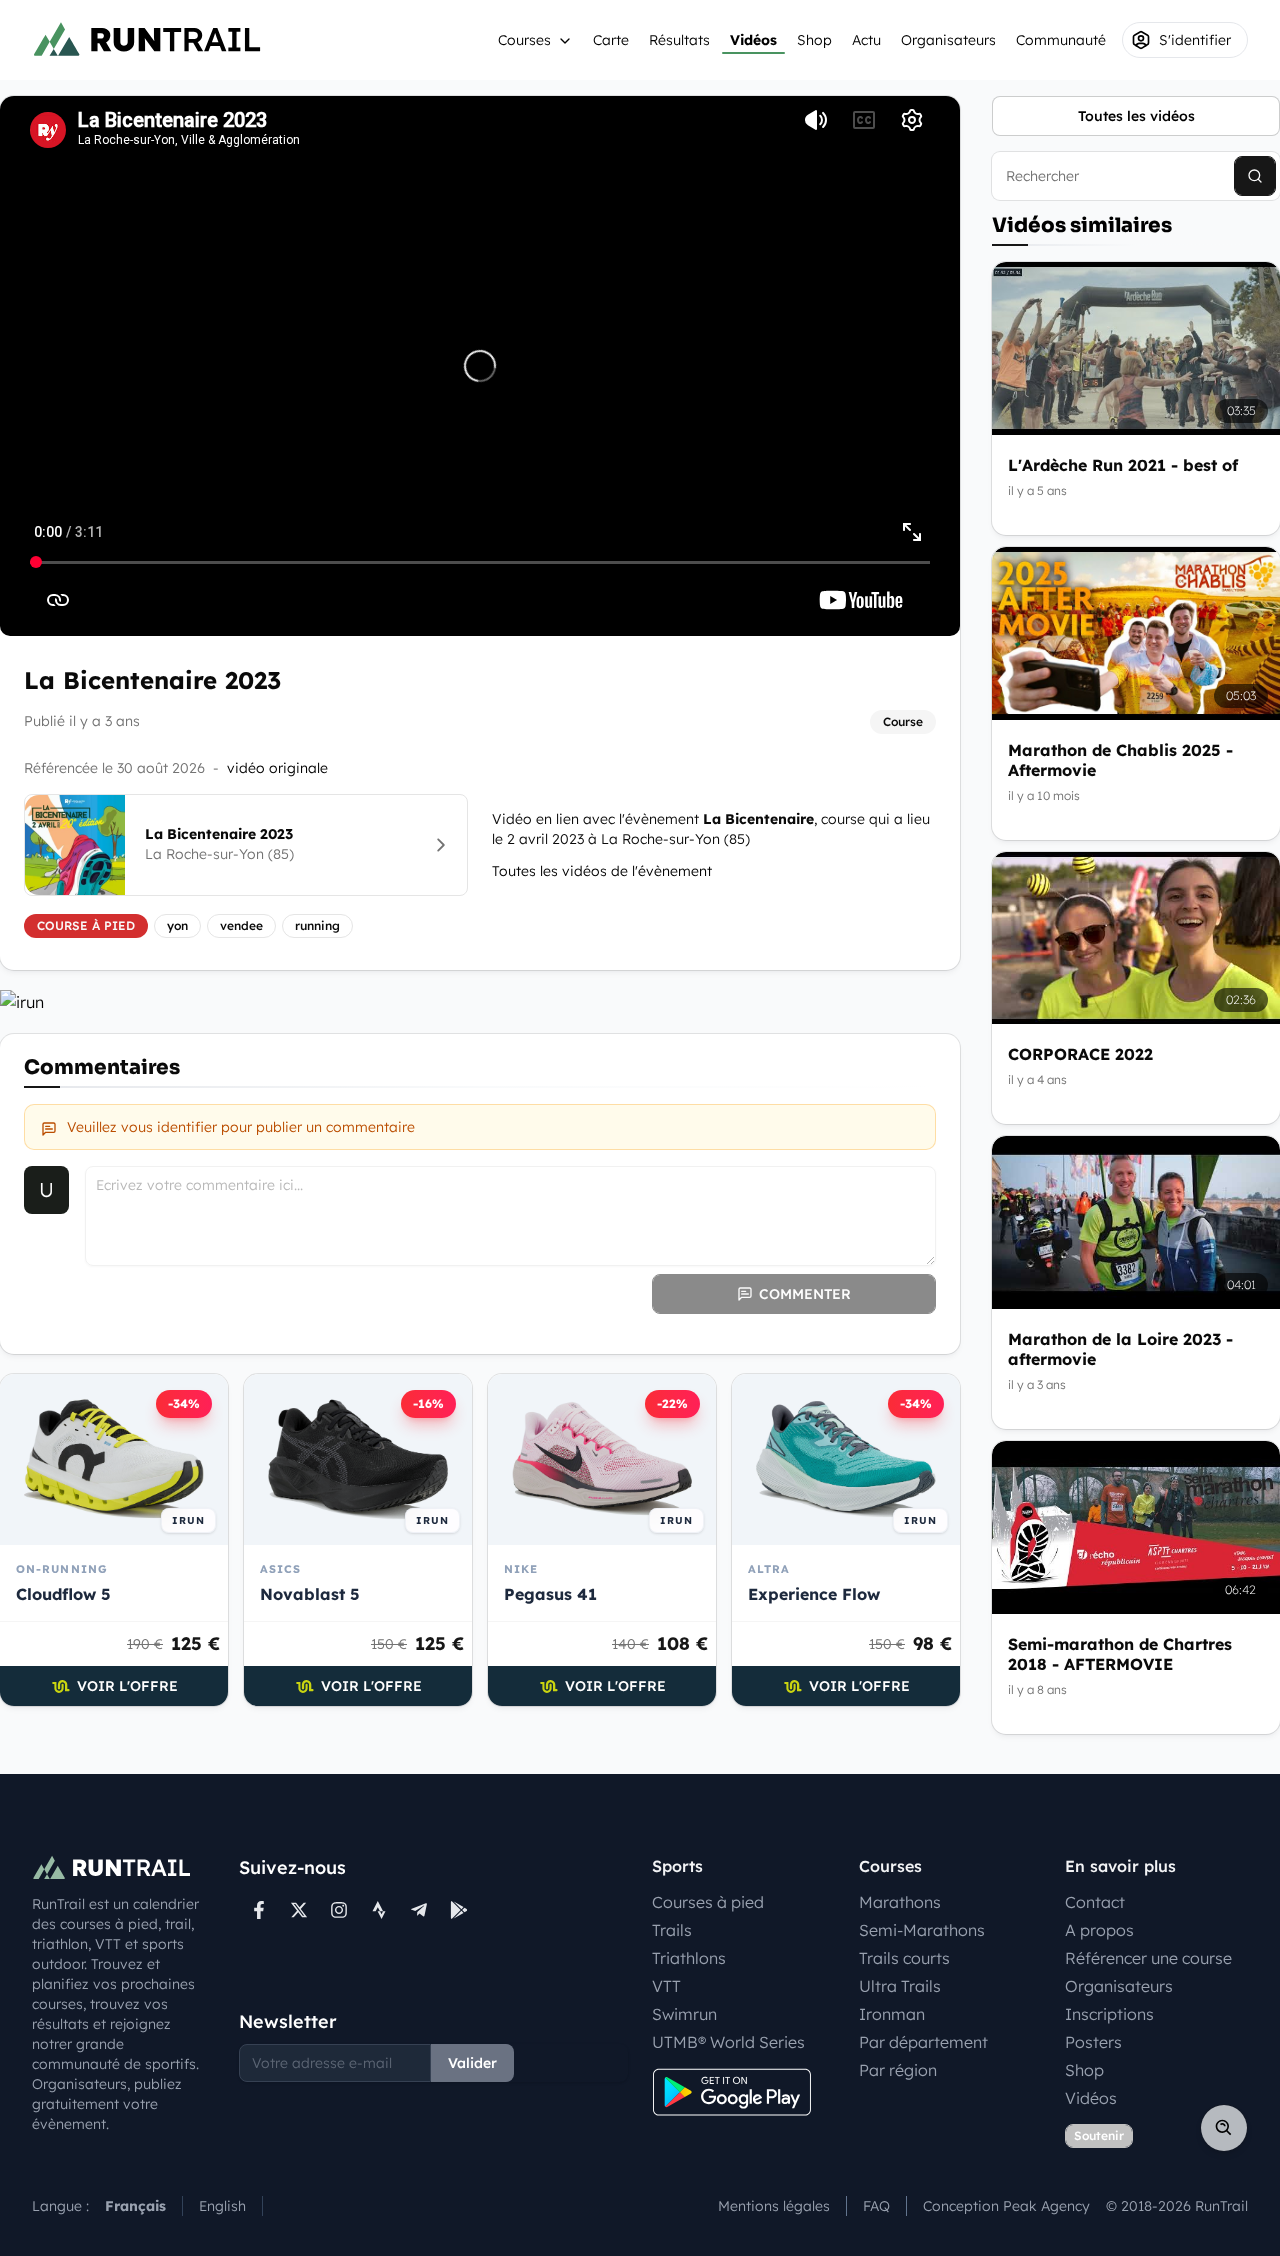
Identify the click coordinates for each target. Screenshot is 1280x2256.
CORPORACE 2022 (1080, 1054)
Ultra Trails (900, 1986)
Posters (1093, 2042)
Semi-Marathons (922, 1930)
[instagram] (339, 1910)
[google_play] (459, 1910)
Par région (898, 2070)
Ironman (892, 2014)
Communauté (1061, 40)
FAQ (876, 2206)
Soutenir (1099, 2135)
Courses (524, 40)
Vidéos (753, 40)
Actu (866, 40)
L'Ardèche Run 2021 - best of (1123, 465)
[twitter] (299, 1910)
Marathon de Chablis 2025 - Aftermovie (1120, 760)
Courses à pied (708, 1902)
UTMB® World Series (728, 2042)
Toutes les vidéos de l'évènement (602, 871)
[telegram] (419, 1910)
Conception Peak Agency (1006, 2206)
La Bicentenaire (758, 819)
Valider (472, 2063)
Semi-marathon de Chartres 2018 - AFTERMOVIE (1120, 1654)
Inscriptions (1109, 2014)
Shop (814, 40)
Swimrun (684, 2014)
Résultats (679, 40)
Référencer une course (1148, 1958)
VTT (666, 1986)
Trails (672, 1930)
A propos (1099, 1930)
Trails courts (904, 1958)
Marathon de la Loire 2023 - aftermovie (1120, 1349)
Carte (611, 40)
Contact (1095, 1902)
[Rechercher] (1255, 176)
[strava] (379, 1910)
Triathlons (689, 1958)
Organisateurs (948, 40)
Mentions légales (774, 2206)
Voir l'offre (127, 1686)
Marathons (900, 1902)
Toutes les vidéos (1136, 116)
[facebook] (259, 1910)
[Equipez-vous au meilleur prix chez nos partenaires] (480, 1002)
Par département (923, 2042)
